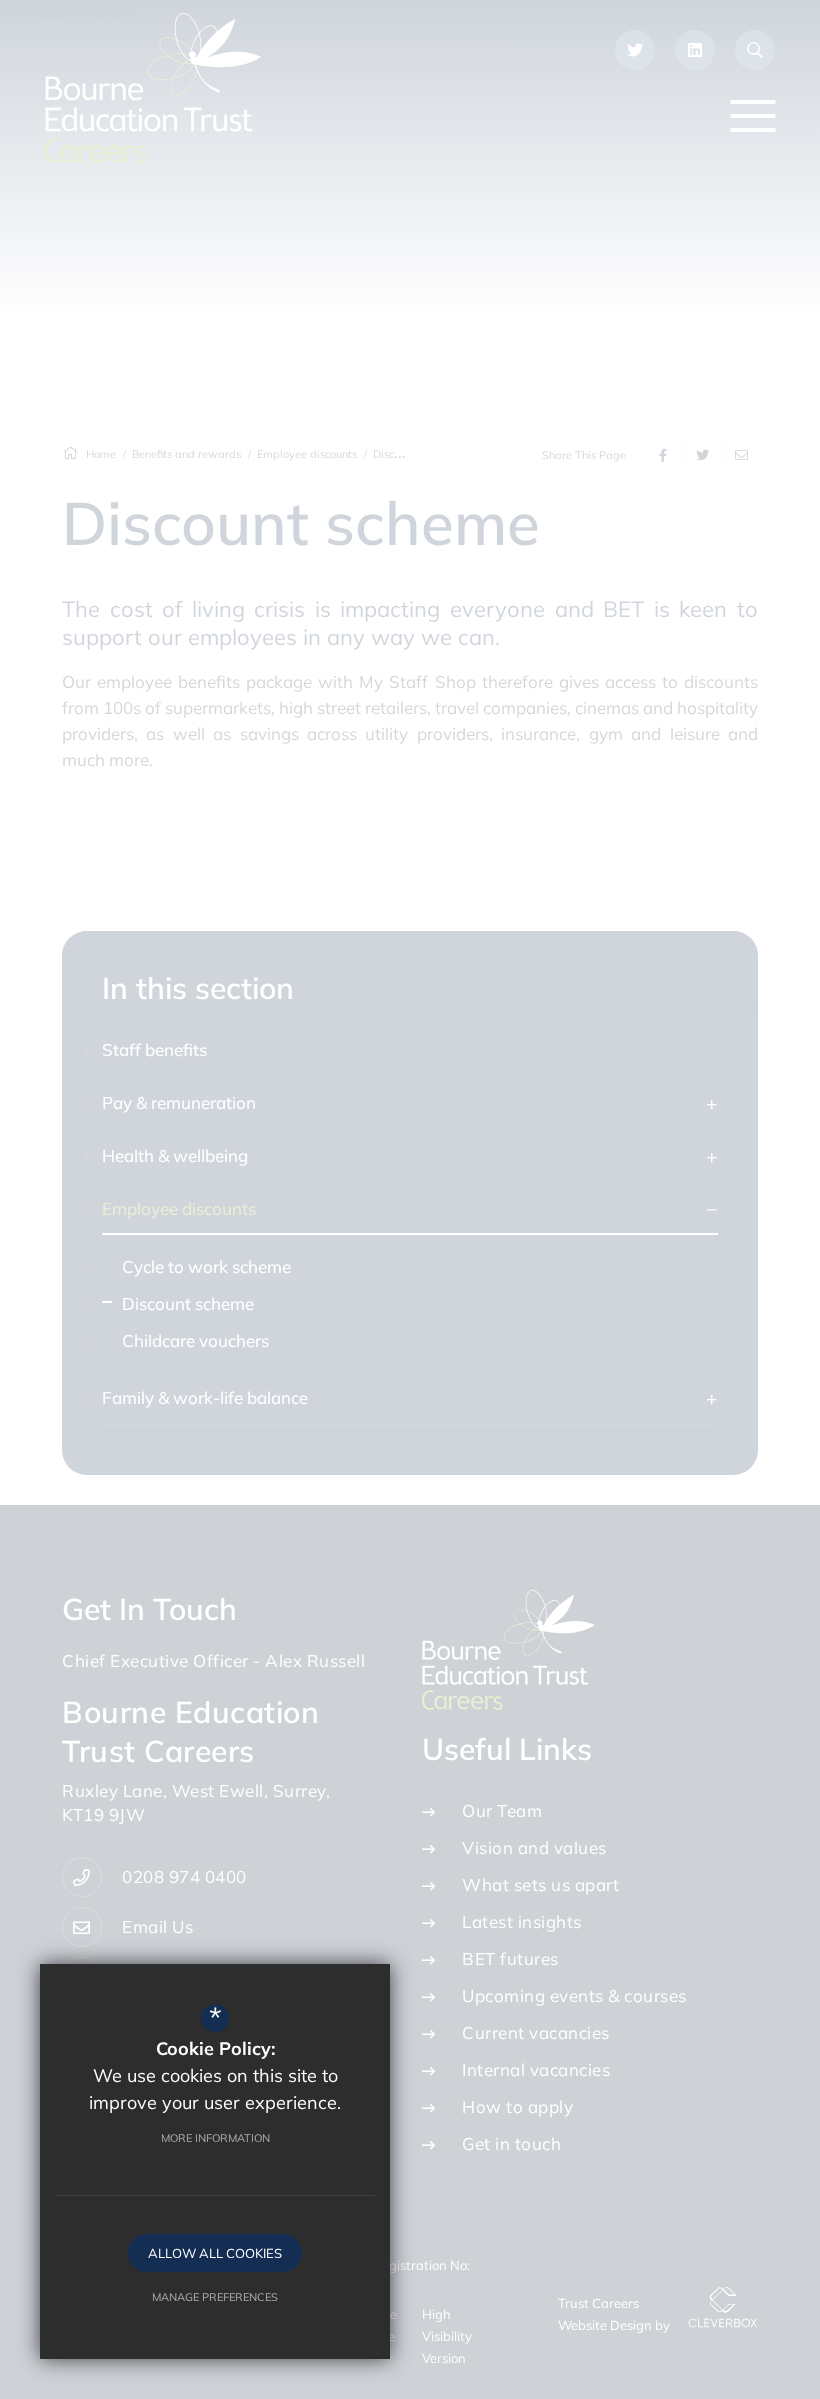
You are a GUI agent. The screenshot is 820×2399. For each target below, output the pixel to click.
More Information (215, 2138)
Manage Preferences (215, 2297)
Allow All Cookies (215, 2253)
